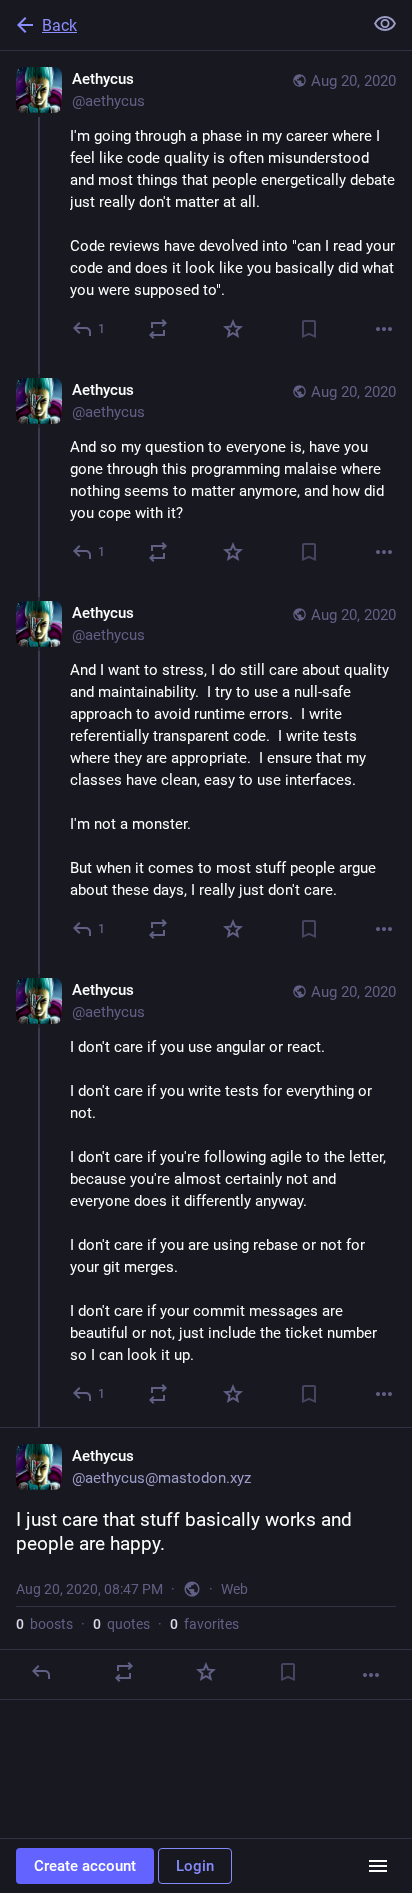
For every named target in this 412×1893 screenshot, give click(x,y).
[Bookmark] (309, 329)
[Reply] (41, 1672)
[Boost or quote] (158, 329)
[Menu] (378, 1866)
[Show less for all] (385, 24)
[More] (384, 329)
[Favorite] (233, 329)
